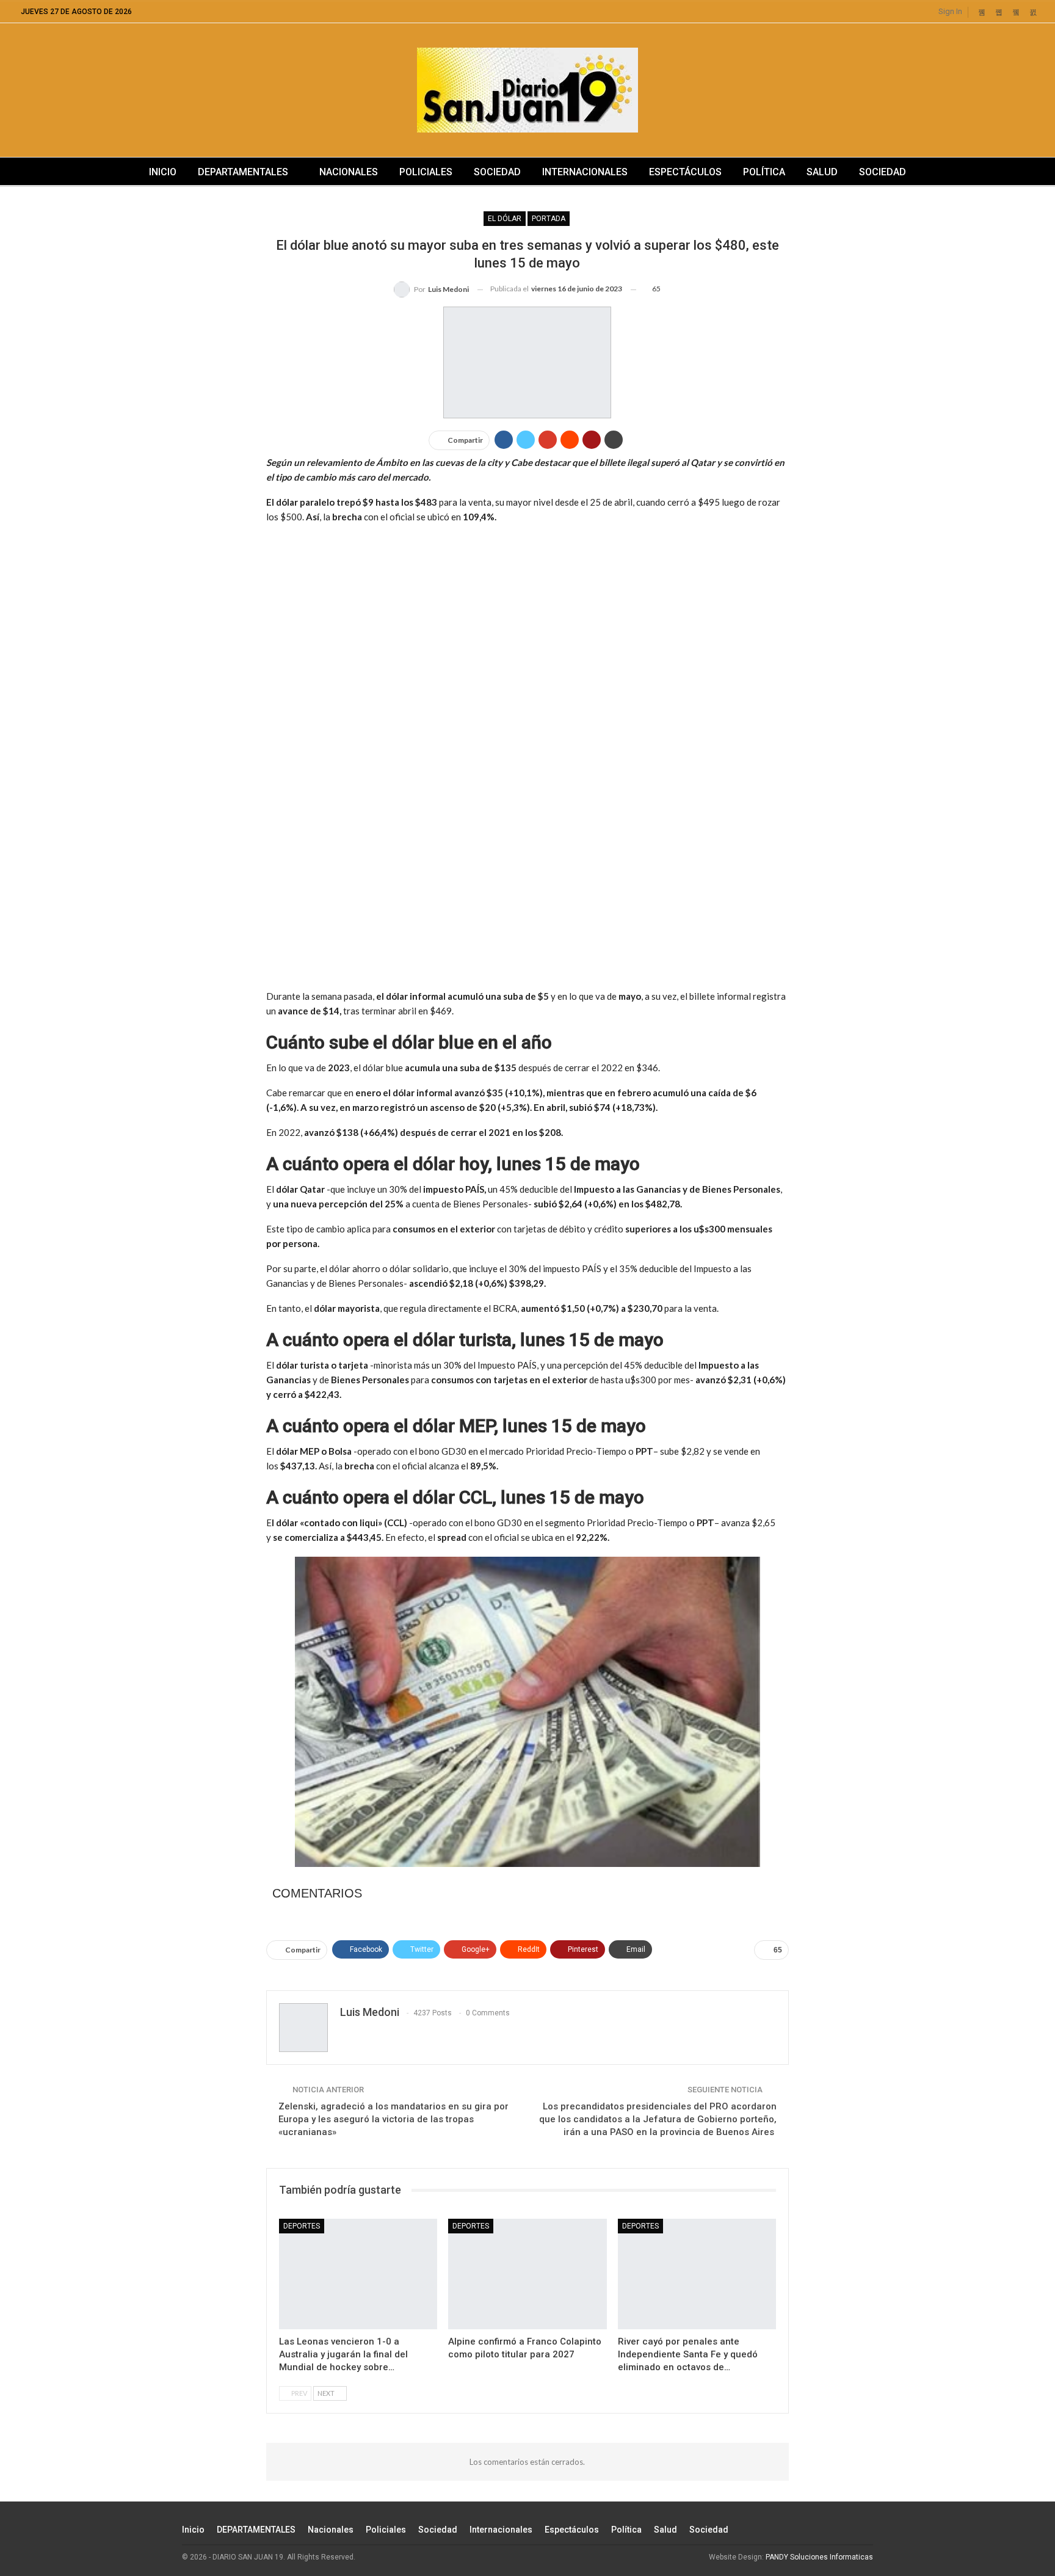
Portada (549, 219)
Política (764, 172)
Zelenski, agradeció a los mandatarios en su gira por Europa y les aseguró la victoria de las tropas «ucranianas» (393, 2119)
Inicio (163, 172)
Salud (822, 172)
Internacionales (585, 172)
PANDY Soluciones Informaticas (819, 2557)
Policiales (426, 172)
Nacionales (349, 172)
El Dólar (505, 219)
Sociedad (497, 172)
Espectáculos (685, 172)
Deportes (302, 2226)
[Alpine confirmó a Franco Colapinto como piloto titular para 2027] (527, 2274)
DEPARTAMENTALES (243, 172)
